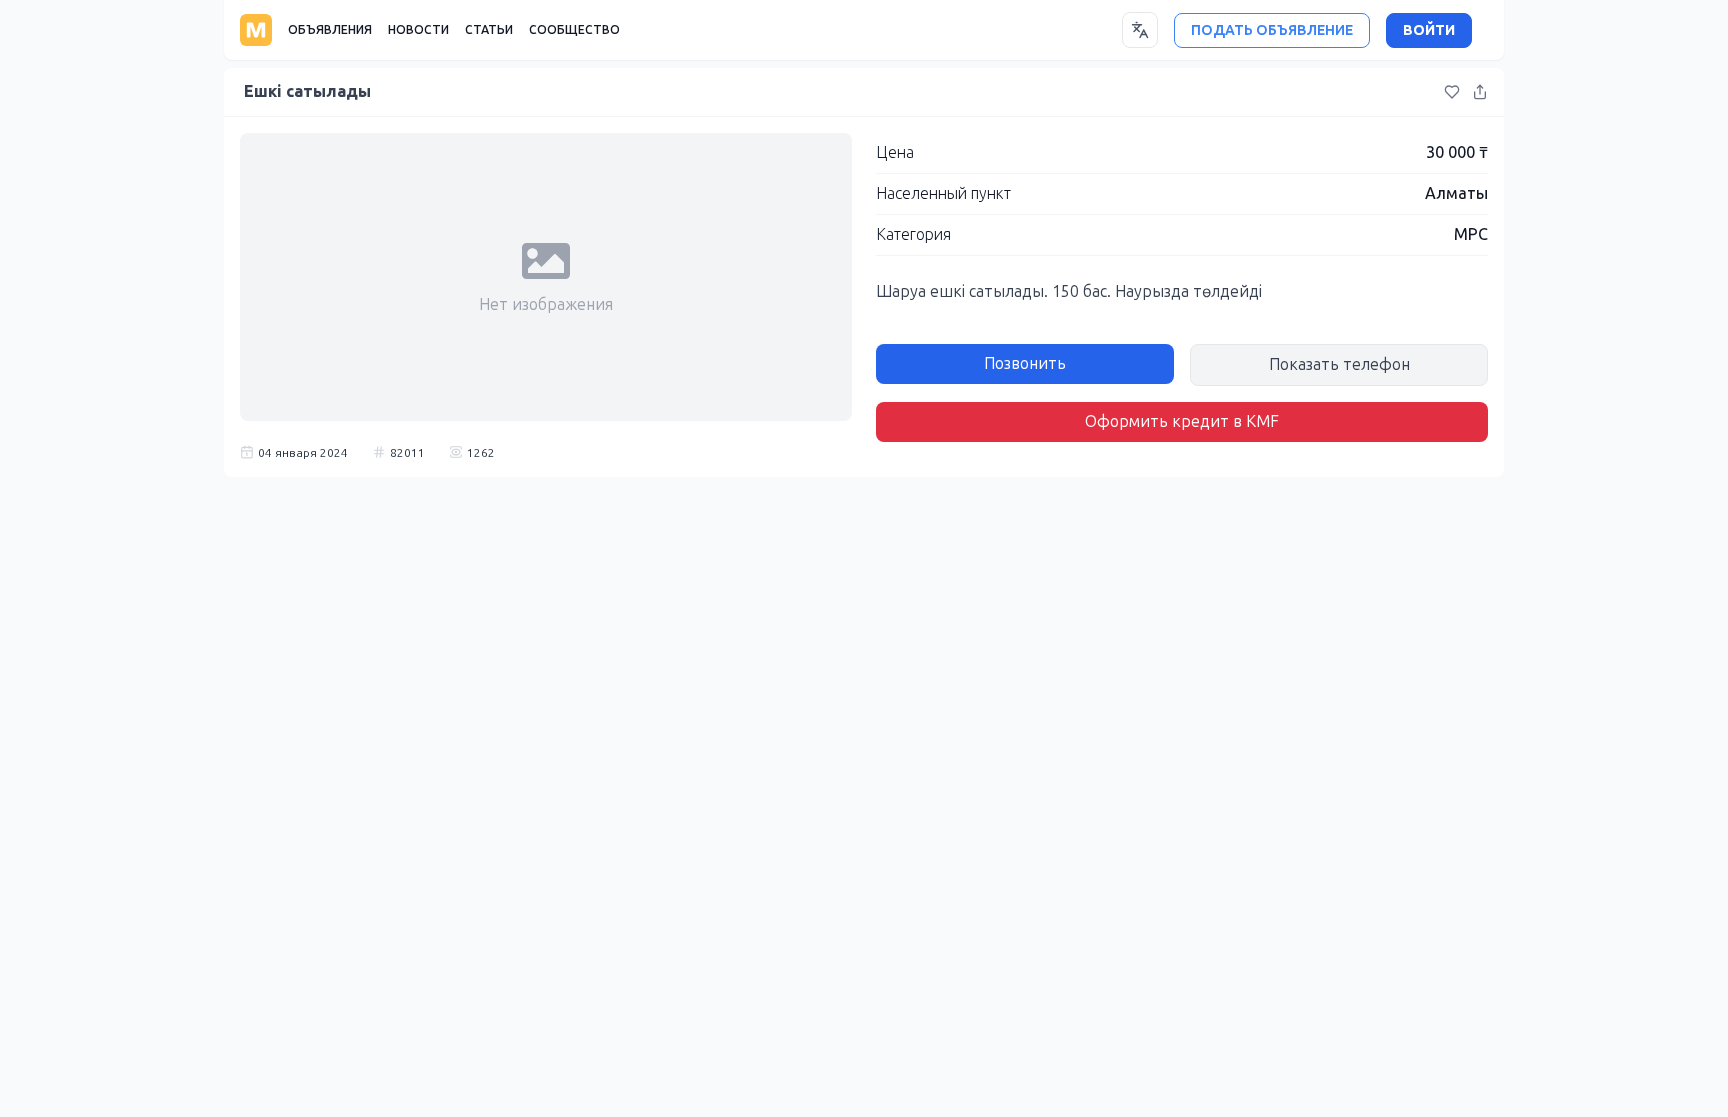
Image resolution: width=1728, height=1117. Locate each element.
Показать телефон (1339, 364)
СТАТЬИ (489, 30)
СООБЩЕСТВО (574, 30)
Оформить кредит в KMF (1182, 421)
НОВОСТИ (418, 30)
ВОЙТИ (1429, 30)
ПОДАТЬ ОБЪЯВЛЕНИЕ (1272, 30)
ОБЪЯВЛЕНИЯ (330, 30)
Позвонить (1025, 363)
